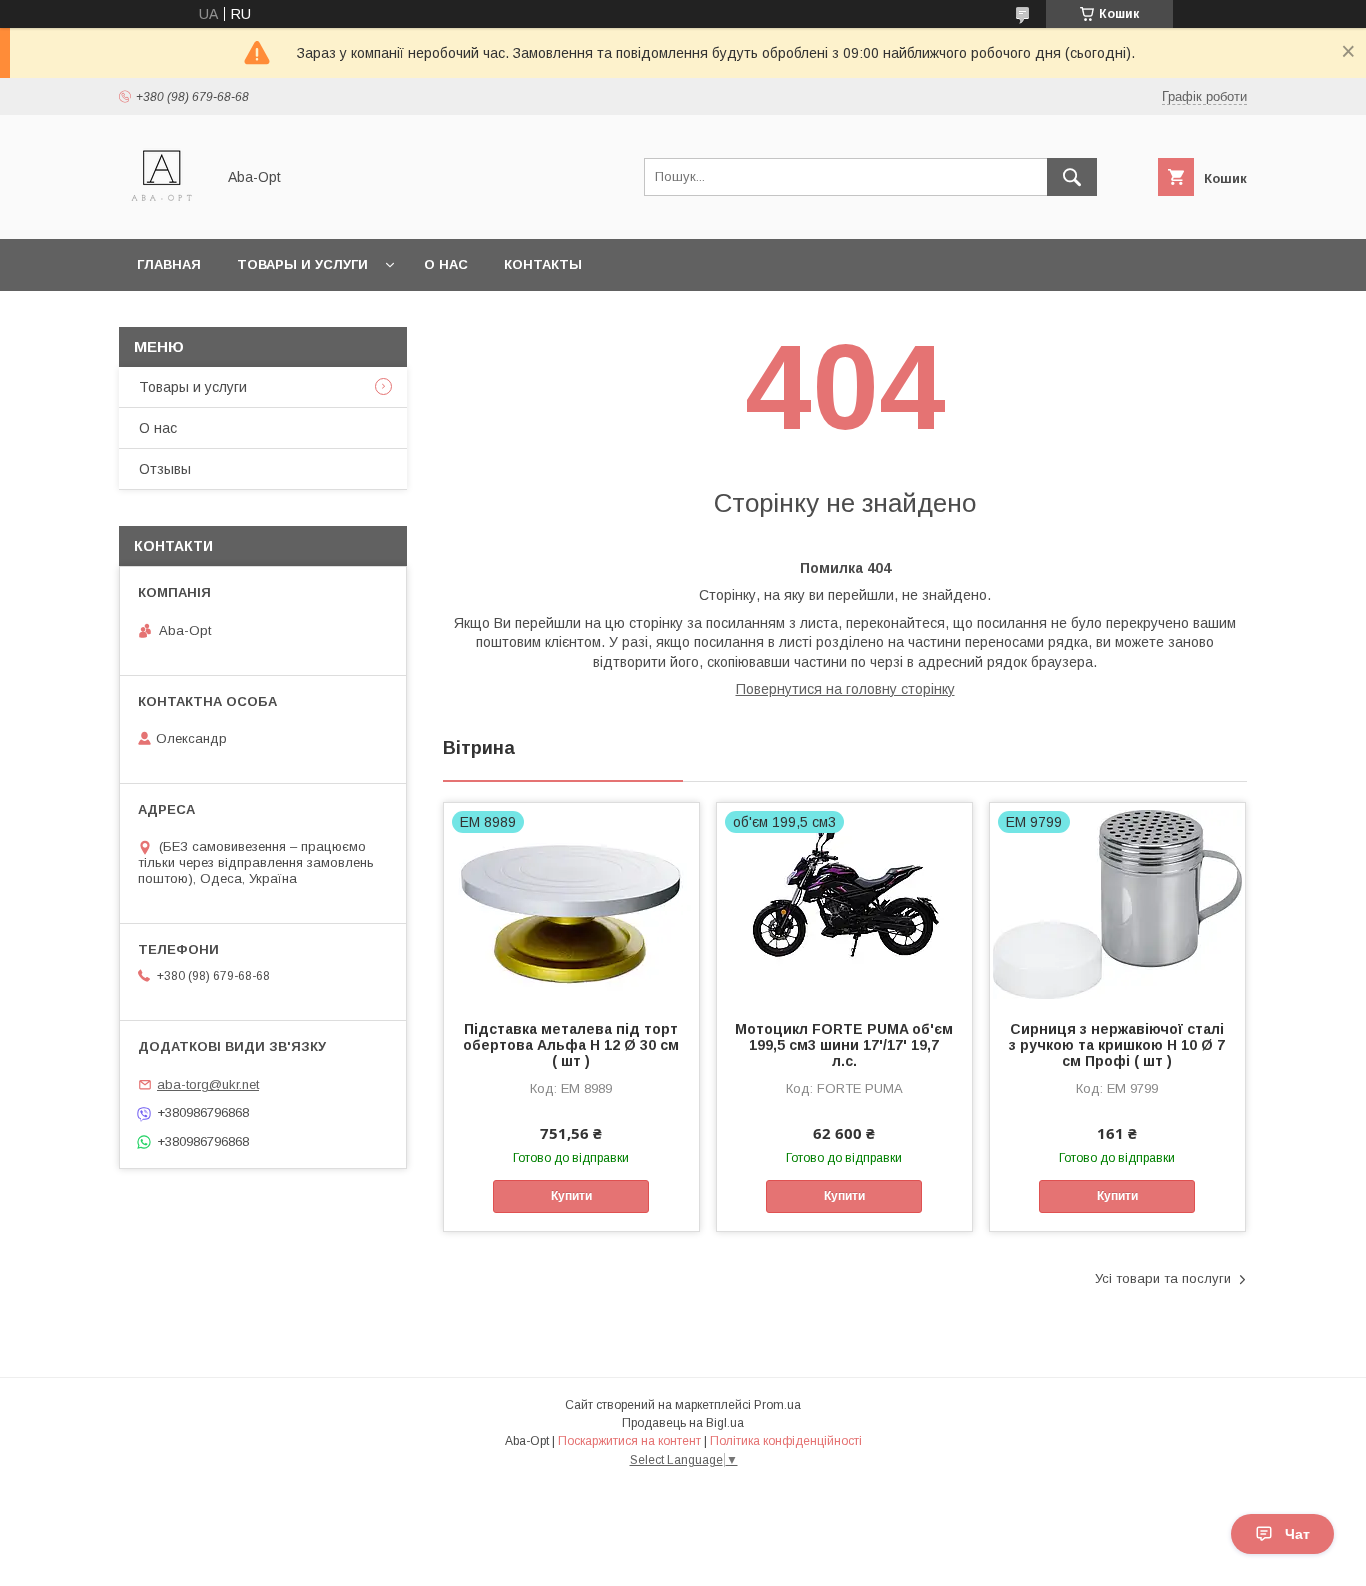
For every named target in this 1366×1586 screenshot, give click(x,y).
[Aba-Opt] (161, 213)
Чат (1297, 1534)
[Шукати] (1072, 177)
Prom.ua (777, 1405)
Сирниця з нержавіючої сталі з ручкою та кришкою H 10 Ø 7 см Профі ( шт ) (1117, 1045)
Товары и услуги (302, 264)
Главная (169, 264)
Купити (571, 1196)
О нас (446, 264)
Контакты (543, 264)
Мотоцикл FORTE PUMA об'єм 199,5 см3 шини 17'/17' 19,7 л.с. (844, 1045)
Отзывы (165, 469)
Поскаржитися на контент (629, 1441)
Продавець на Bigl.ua (683, 1423)
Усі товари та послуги (1163, 1278)
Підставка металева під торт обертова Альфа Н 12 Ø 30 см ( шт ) (571, 1045)
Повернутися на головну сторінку (845, 689)
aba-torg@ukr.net (208, 1084)
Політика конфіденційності (786, 1441)
